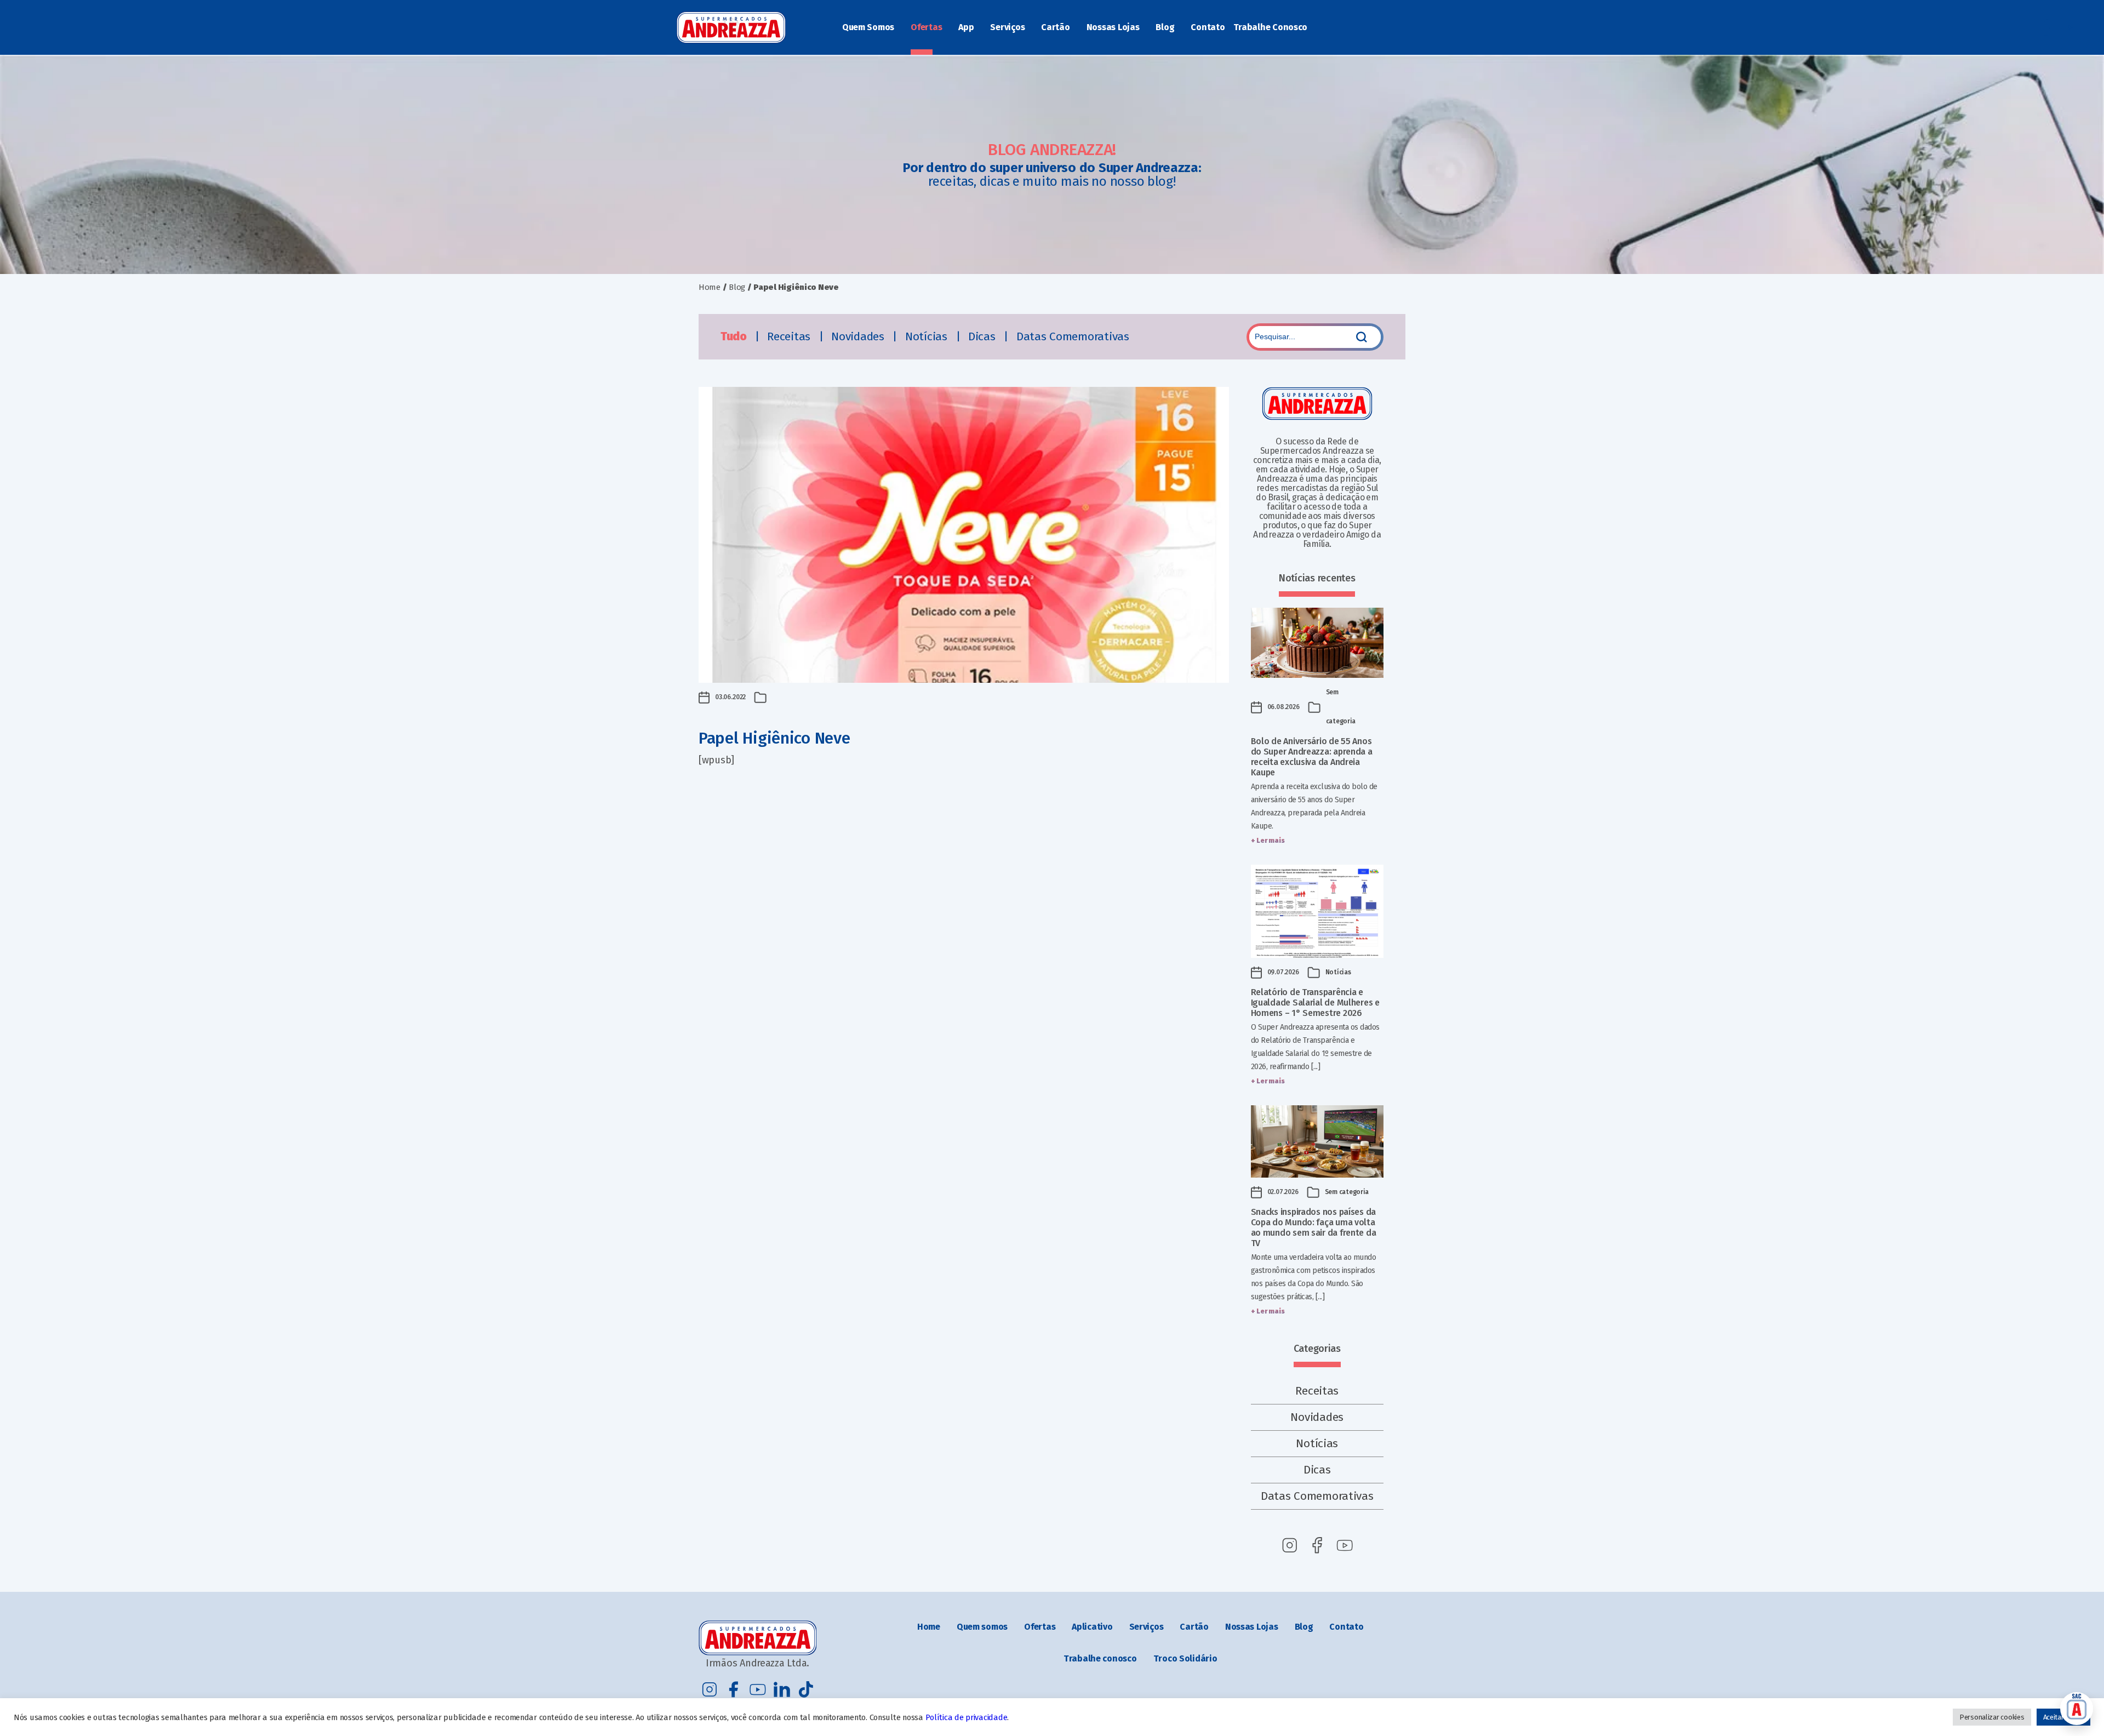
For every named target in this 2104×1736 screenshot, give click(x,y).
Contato (1208, 27)
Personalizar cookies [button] (1992, 1717)
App (966, 27)
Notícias (928, 336)
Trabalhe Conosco (1271, 27)
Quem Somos (868, 27)
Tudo (735, 336)
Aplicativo (1092, 1627)
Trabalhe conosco (1100, 1658)
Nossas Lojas (1113, 27)
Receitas (790, 336)
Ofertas (926, 27)
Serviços (1007, 27)
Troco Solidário (1185, 1658)
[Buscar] (1362, 337)
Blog (1165, 27)
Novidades (859, 336)
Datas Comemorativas (1073, 336)
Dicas (983, 336)
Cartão (1055, 27)
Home (710, 287)
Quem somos (982, 1627)
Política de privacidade (967, 1717)
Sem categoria (1347, 1192)
